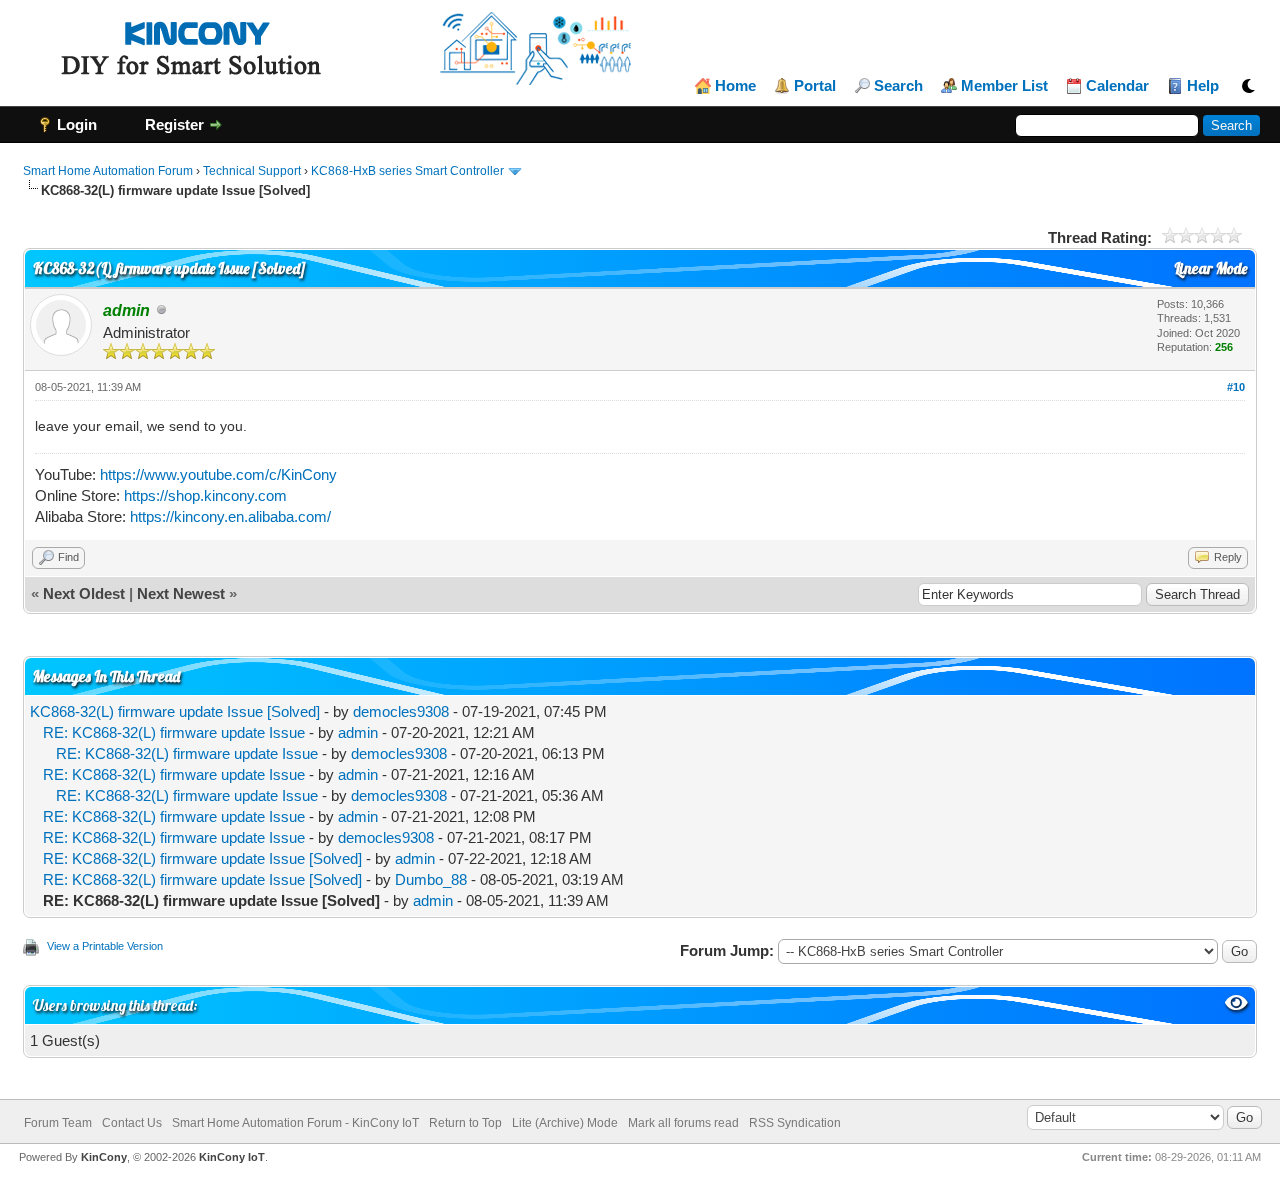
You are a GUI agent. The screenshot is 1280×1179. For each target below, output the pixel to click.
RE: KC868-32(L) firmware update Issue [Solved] (202, 858)
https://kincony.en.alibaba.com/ (230, 516)
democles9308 (401, 711)
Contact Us (132, 1123)
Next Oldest (84, 593)
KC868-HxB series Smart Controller (407, 171)
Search (898, 86)
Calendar (1117, 86)
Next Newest (181, 593)
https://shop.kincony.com (205, 495)
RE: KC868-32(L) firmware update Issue (174, 732)
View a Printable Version (105, 946)
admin (358, 732)
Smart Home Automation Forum (108, 171)
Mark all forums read (683, 1123)
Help (1203, 86)
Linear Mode (1210, 268)
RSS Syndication (795, 1123)
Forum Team (58, 1123)
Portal (815, 86)
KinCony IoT (232, 1157)
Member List (1004, 86)
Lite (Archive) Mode (565, 1123)
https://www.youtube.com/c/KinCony (218, 474)
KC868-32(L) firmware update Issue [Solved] (175, 711)
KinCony (104, 1157)
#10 (1236, 387)
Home (735, 86)
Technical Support (252, 171)
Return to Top (465, 1123)
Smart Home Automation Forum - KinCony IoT (295, 1123)
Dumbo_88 (431, 879)
